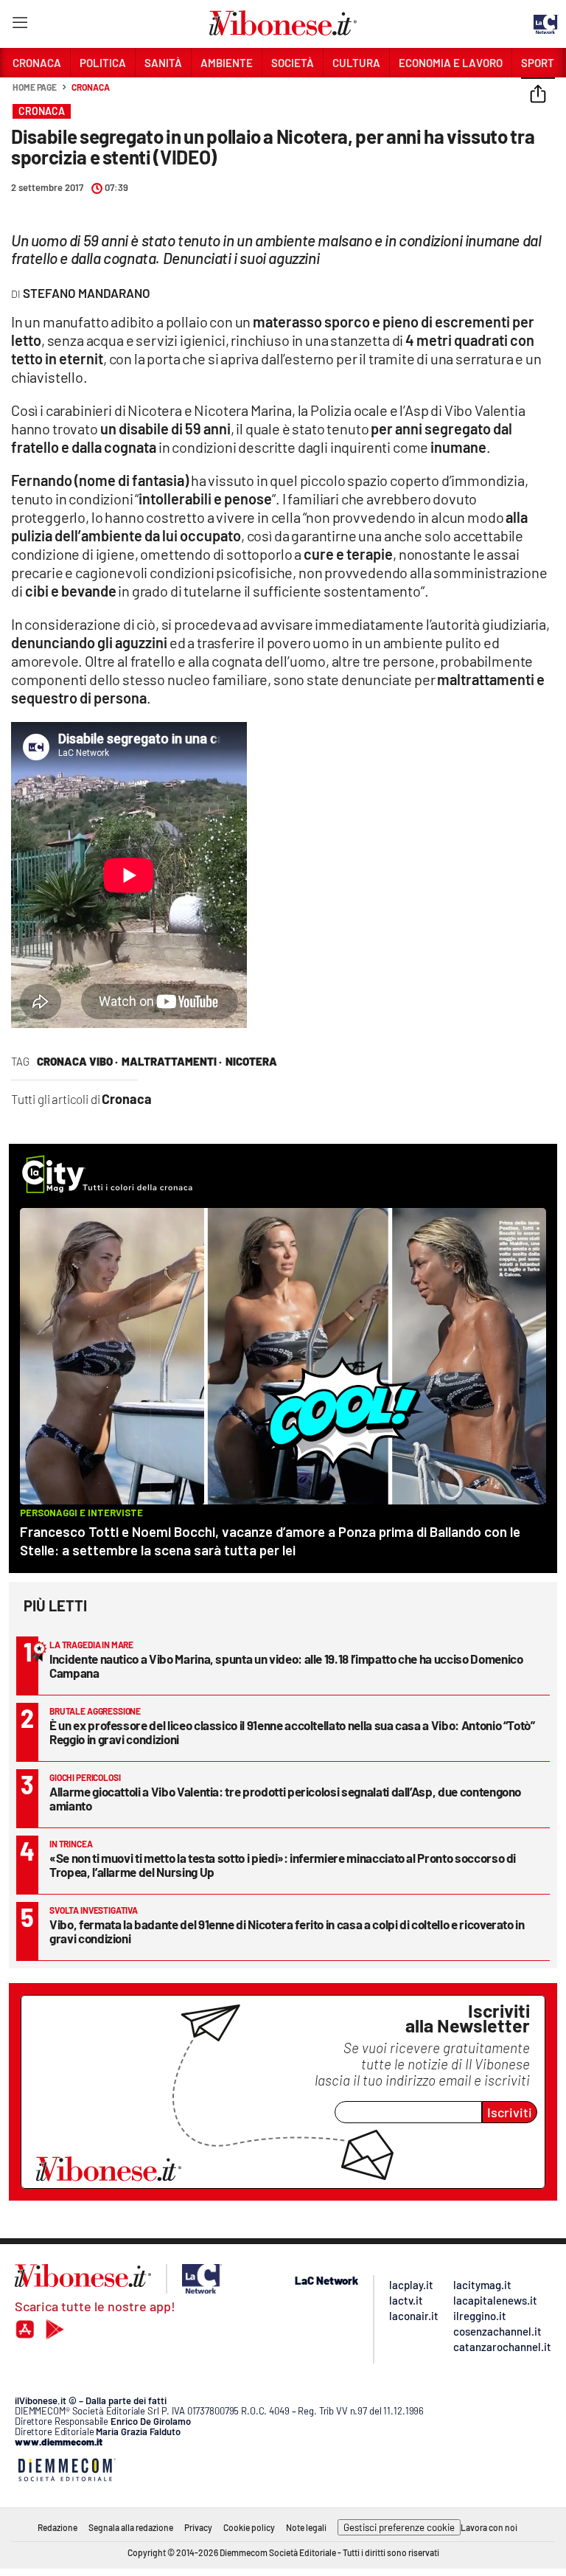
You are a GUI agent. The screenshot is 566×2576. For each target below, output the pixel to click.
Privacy (198, 2527)
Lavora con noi (489, 2527)
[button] (538, 95)
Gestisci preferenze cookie (399, 2527)
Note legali (306, 2527)
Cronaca (90, 87)
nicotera (251, 1061)
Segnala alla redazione (131, 2527)
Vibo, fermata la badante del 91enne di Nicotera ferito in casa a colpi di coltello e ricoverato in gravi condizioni (287, 1931)
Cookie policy (249, 2527)
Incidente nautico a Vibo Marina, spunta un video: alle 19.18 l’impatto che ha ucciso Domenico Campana (286, 1666)
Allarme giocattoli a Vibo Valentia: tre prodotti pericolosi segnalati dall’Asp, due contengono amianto (285, 1798)
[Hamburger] (20, 25)
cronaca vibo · (77, 1061)
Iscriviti (510, 2112)
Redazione (57, 2527)
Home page (35, 87)
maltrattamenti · (172, 1061)
